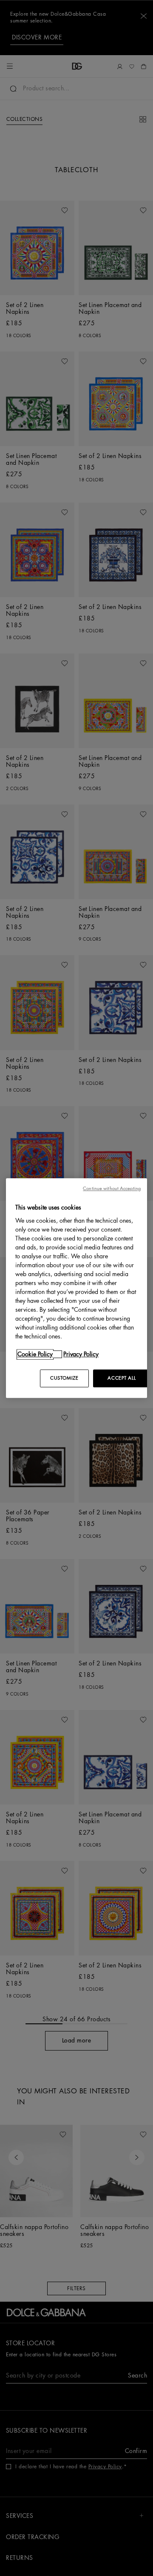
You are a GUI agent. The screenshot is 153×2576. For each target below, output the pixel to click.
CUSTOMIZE (64, 1378)
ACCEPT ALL (122, 1378)
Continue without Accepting (112, 1189)
